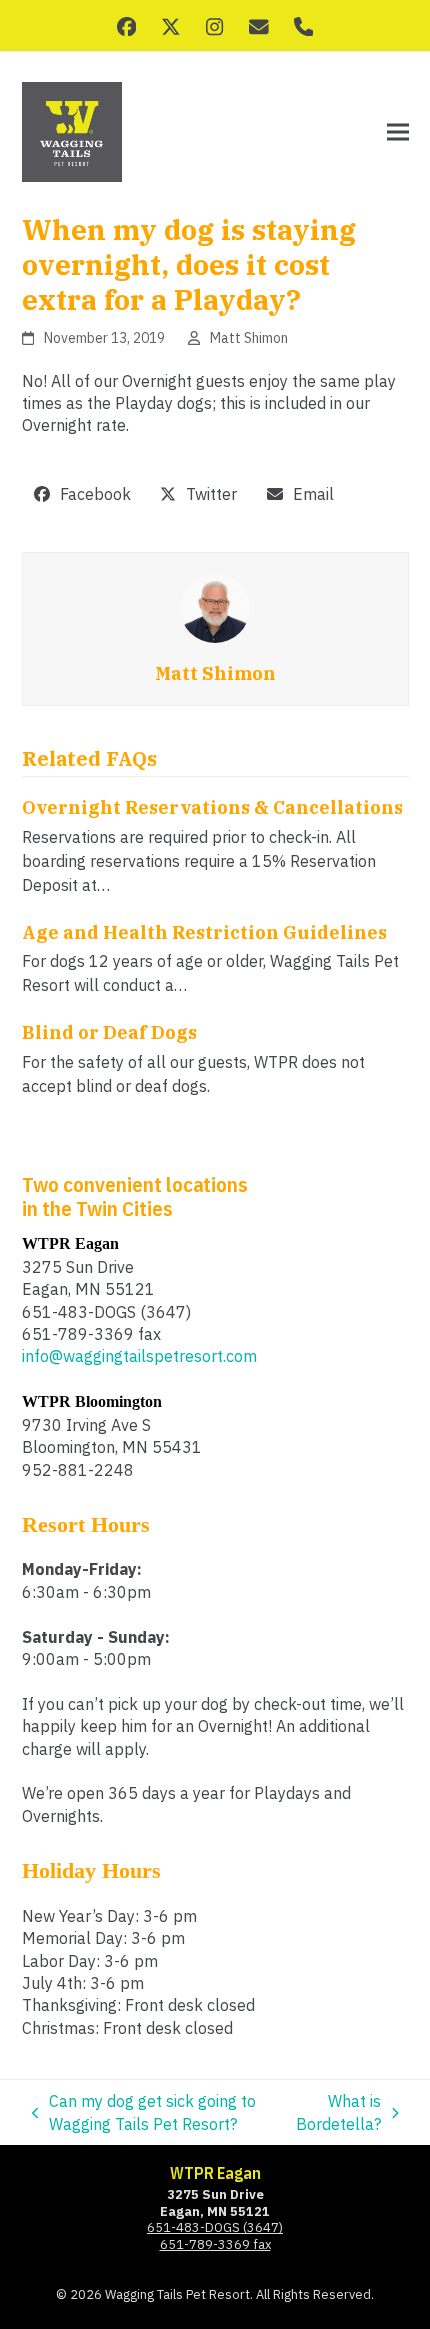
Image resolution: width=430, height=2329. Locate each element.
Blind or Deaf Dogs (109, 1032)
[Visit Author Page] (215, 606)
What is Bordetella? (338, 2113)
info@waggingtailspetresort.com (139, 1356)
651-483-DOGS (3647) (215, 2227)
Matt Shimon (249, 338)
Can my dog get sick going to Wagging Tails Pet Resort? (144, 2113)
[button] (398, 132)
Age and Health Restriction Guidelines (204, 932)
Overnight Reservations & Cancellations (212, 807)
